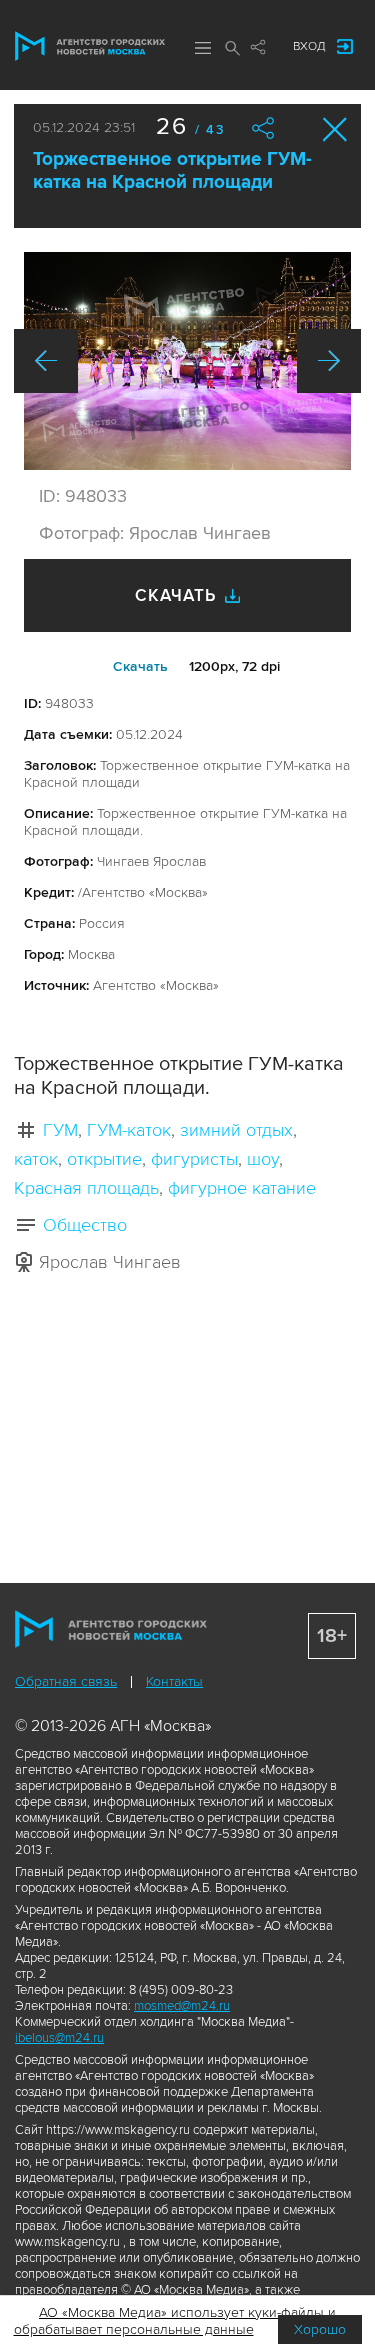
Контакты (174, 1681)
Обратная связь (66, 1681)
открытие (104, 1159)
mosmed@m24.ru (182, 2006)
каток (36, 1159)
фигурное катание (242, 1188)
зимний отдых (236, 1130)
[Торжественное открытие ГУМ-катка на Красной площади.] (187, 361)
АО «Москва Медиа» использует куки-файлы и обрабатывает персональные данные (175, 2321)
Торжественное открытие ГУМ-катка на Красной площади (172, 171)
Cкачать (140, 666)
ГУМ (60, 1130)
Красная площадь (86, 1188)
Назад (46, 361)
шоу (263, 1159)
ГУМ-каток (129, 1130)
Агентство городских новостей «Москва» (90, 46)
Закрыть (335, 129)
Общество (85, 1225)
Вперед (329, 361)
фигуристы (194, 1159)
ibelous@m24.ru (59, 2038)
